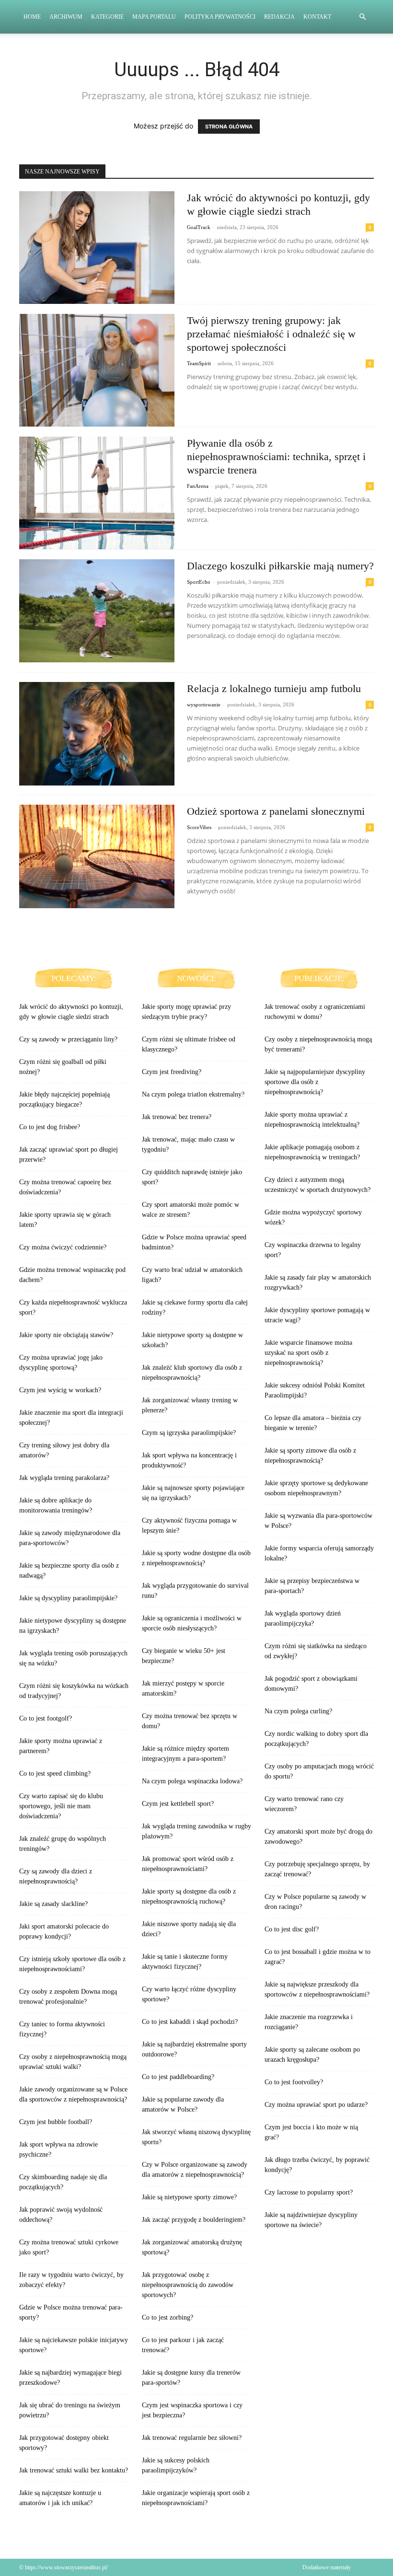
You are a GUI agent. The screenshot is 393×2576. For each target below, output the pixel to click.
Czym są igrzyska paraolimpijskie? (189, 1433)
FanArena (198, 486)
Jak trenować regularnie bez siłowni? (192, 2438)
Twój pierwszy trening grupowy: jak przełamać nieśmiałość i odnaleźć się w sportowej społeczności (271, 334)
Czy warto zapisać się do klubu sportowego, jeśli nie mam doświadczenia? (61, 1806)
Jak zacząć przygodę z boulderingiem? (194, 2220)
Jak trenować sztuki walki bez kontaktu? (74, 2470)
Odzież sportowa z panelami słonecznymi (276, 811)
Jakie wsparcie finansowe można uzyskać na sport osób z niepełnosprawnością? (308, 1353)
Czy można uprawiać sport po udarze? (316, 2105)
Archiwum (66, 17)
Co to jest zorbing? (168, 2317)
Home (32, 17)
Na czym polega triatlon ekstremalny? (193, 1094)
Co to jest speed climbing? (55, 1773)
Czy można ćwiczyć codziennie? (63, 1247)
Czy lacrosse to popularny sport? (309, 2192)
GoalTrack (199, 227)
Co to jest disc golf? (292, 1929)
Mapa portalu (154, 17)
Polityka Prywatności (220, 17)
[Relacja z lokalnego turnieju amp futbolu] (97, 734)
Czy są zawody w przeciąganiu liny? (68, 1039)
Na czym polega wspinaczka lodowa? (192, 1781)
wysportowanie (204, 705)
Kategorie (107, 17)
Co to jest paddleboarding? (178, 2077)
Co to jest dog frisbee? (50, 1127)
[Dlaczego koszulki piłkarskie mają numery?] (97, 611)
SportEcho (199, 582)
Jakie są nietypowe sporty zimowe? (189, 2197)
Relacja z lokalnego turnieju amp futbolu (274, 688)
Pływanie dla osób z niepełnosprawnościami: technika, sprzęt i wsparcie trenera (276, 456)
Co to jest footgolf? (46, 1718)
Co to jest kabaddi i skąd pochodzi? (190, 2022)
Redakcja (279, 17)
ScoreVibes (199, 827)
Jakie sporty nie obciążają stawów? (66, 1335)
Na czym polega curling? (298, 1711)
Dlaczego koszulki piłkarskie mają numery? (280, 566)
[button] (362, 17)
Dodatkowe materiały (327, 2567)
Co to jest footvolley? (294, 2082)
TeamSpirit (199, 363)
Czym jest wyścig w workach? (60, 1390)
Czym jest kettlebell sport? (178, 1804)
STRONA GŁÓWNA (229, 127)
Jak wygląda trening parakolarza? (64, 1478)
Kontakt (317, 17)
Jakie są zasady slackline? (53, 1904)
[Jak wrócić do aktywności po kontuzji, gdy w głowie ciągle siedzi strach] (97, 248)
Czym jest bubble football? (56, 2122)
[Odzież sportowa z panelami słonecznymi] (97, 856)
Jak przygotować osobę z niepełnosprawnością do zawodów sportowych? (188, 2285)
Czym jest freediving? (172, 1072)
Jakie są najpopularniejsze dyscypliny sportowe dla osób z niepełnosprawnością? (315, 1082)
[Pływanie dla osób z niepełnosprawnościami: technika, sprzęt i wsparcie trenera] (97, 493)
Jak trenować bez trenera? (177, 1117)
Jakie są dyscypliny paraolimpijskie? (68, 1598)
